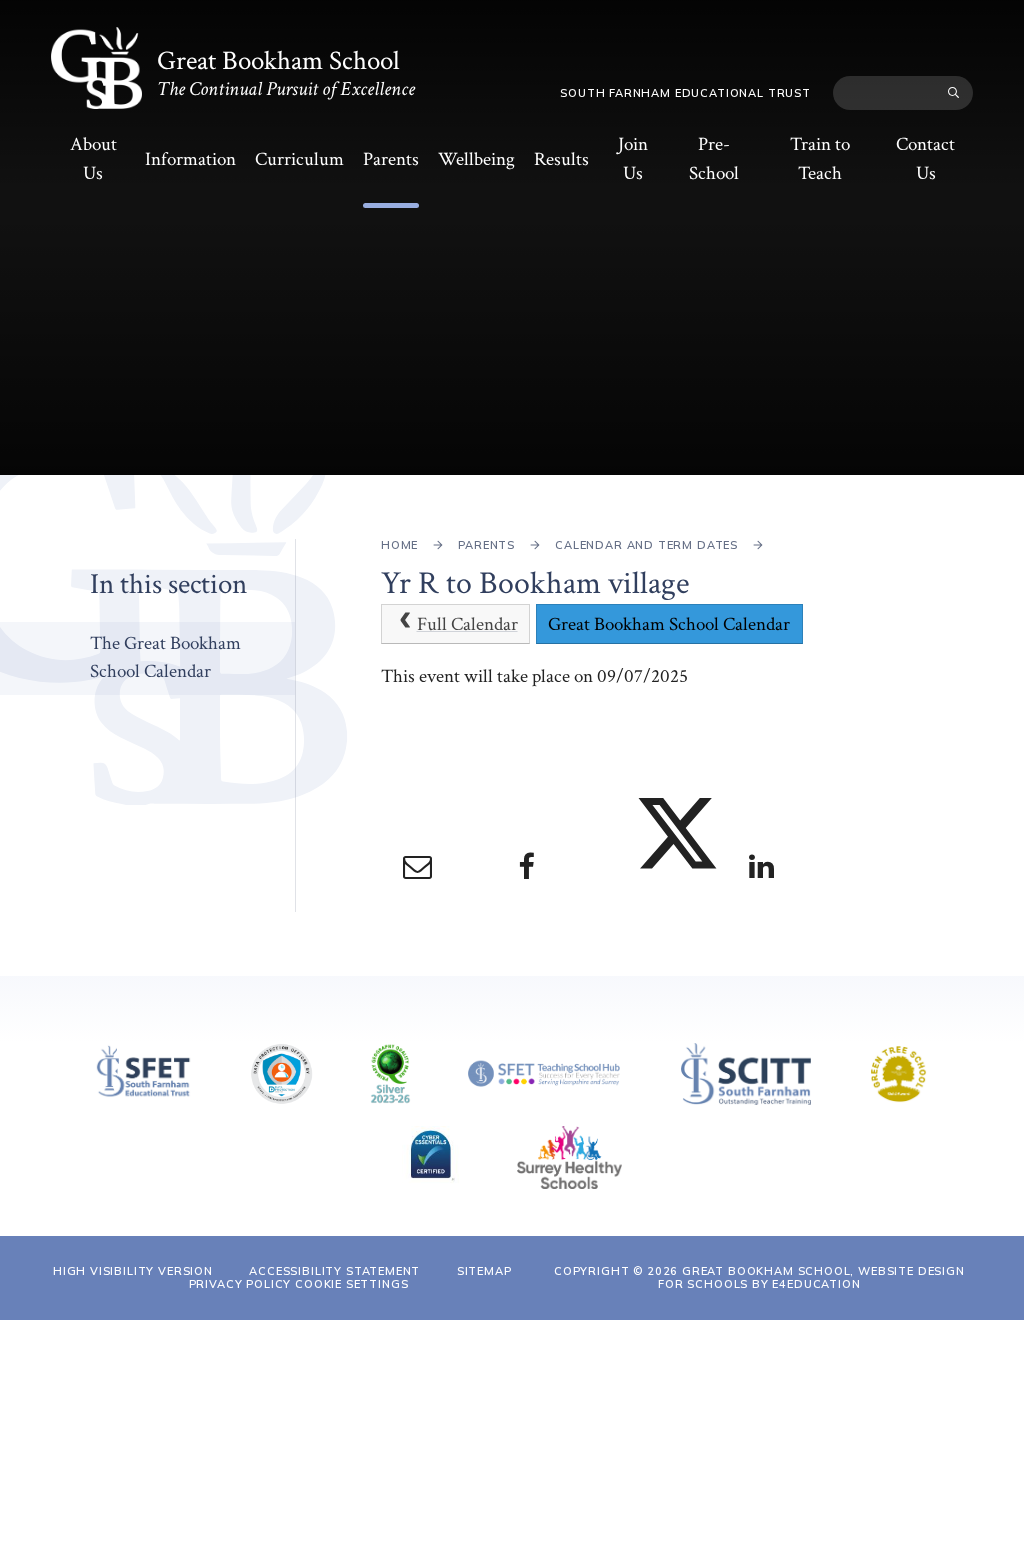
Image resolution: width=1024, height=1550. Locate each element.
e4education (816, 1284)
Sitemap (484, 1271)
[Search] (953, 93)
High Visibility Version (133, 1271)
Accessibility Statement (334, 1271)
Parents (486, 545)
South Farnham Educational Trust (685, 93)
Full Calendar (467, 624)
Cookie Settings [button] (351, 1284)
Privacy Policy (240, 1284)
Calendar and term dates (646, 545)
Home (399, 545)
